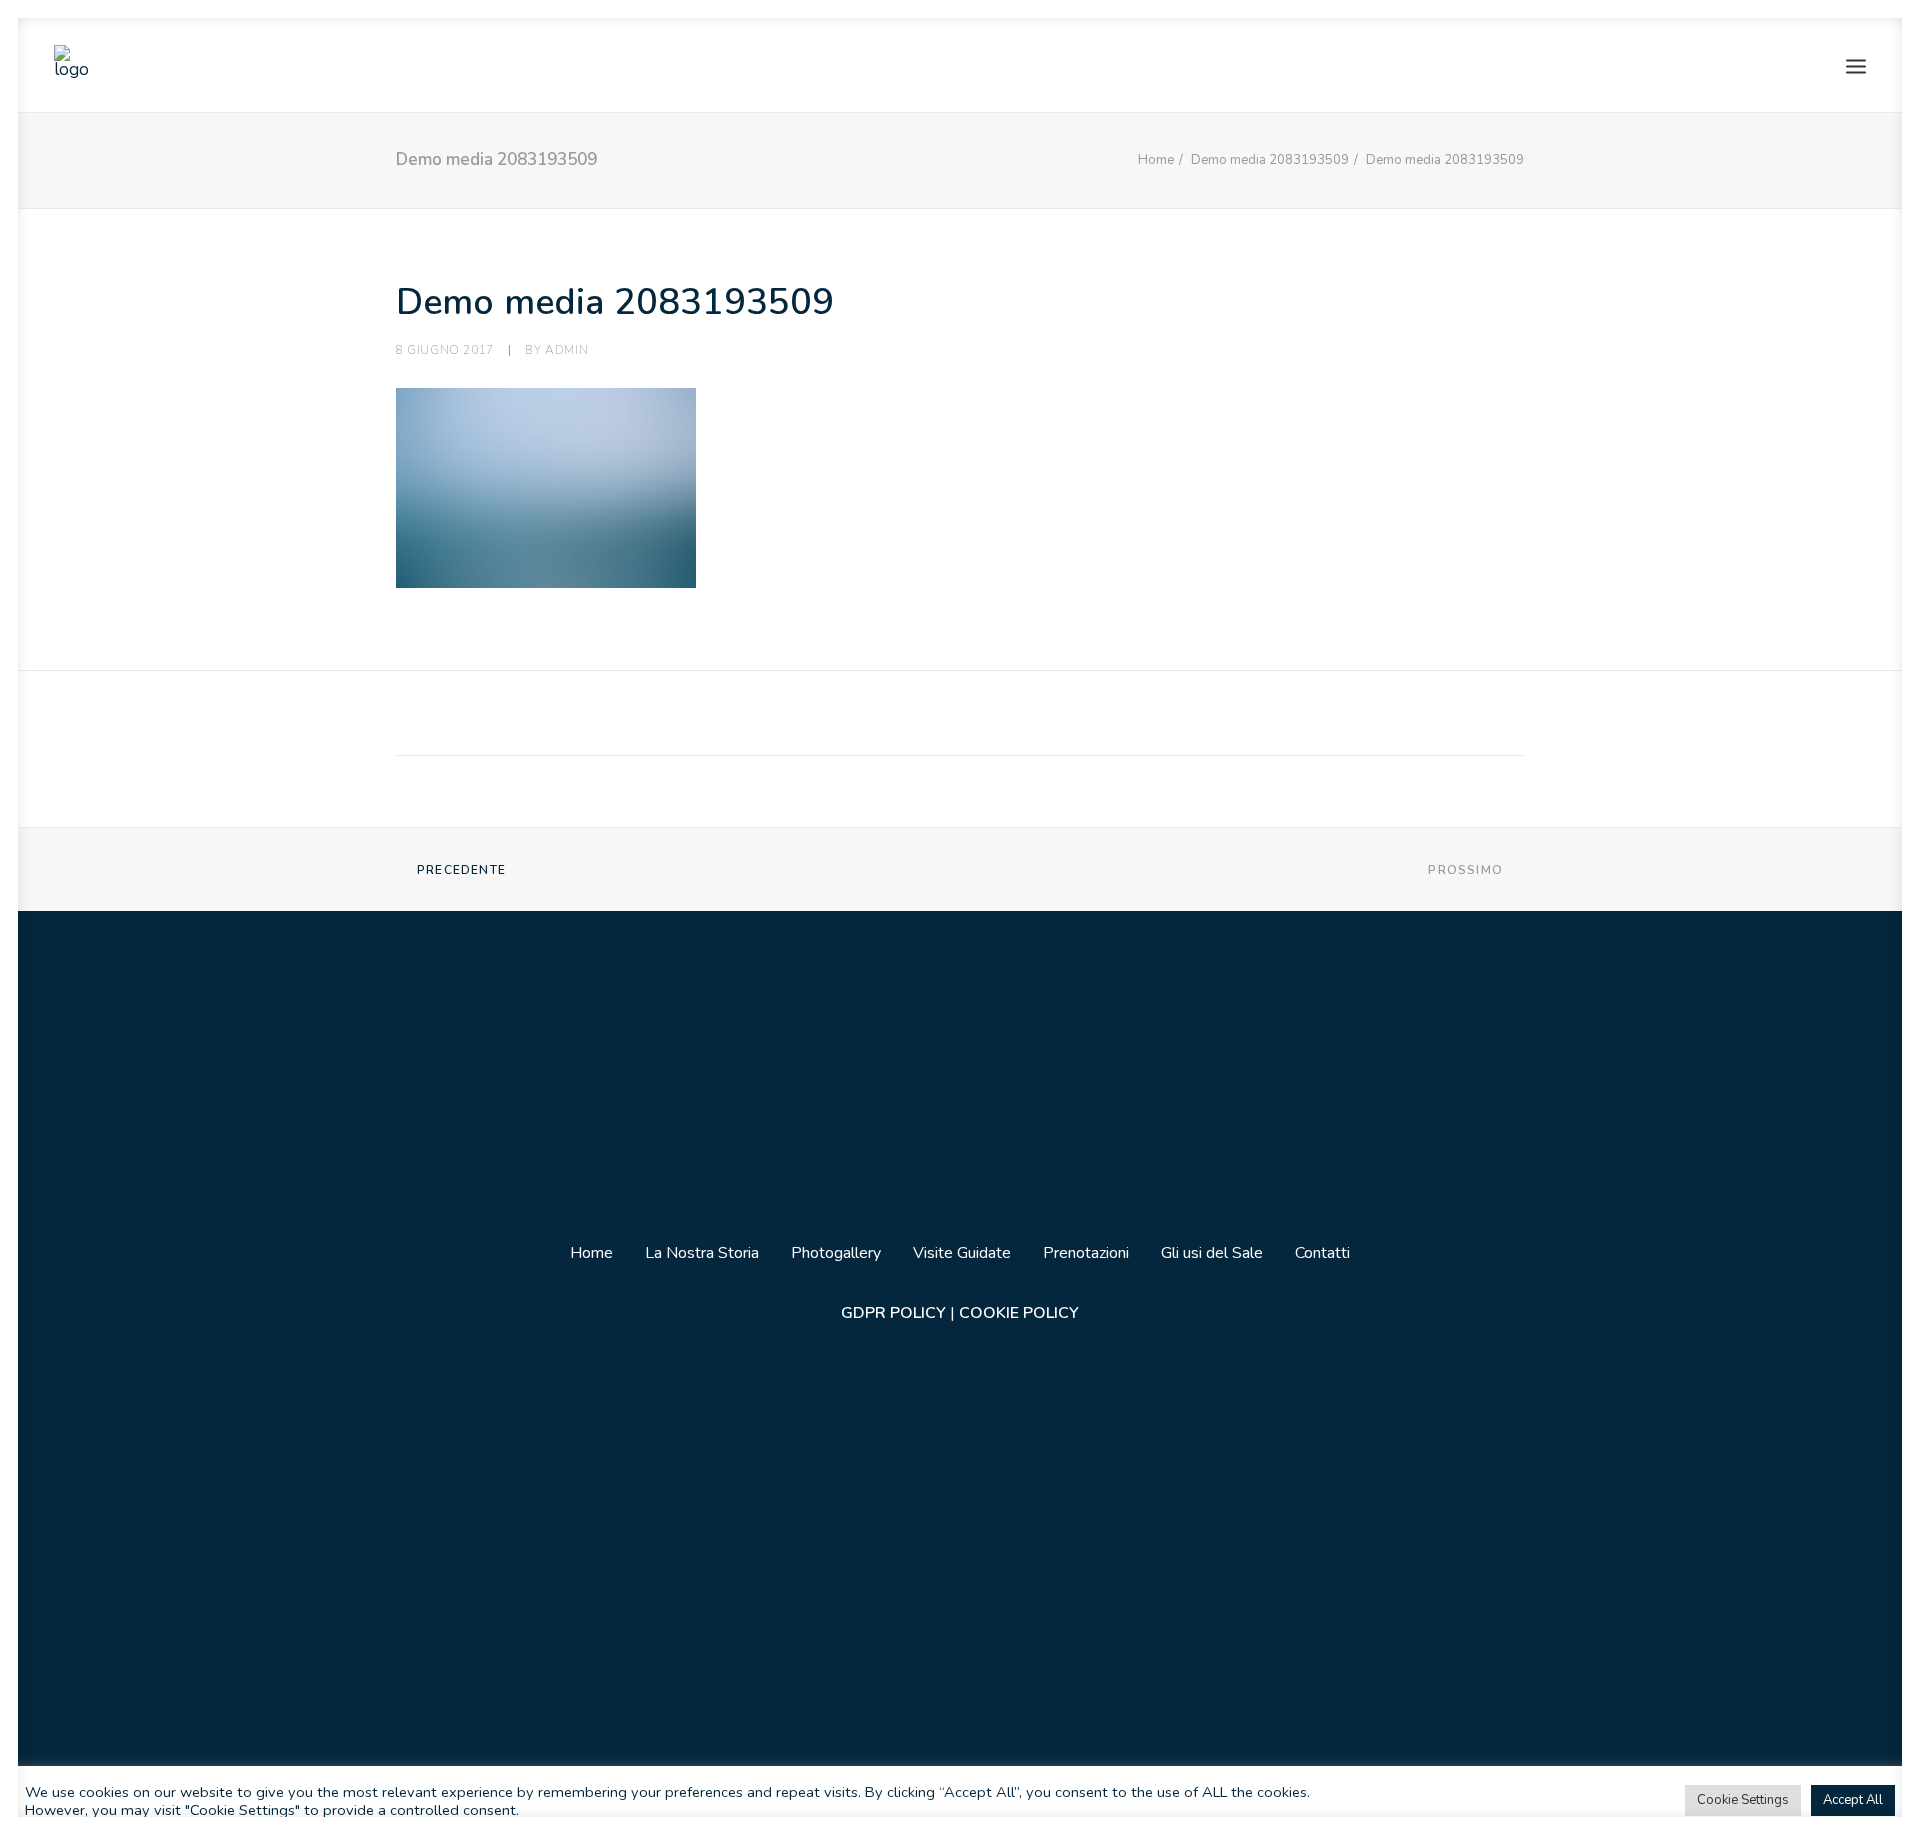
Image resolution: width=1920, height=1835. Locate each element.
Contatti (1322, 1253)
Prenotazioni (1086, 1253)
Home (1156, 160)
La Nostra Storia (702, 1253)
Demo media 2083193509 (1270, 160)
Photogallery (836, 1253)
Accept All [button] (1853, 1800)
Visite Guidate (962, 1253)
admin (566, 350)
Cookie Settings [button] (1743, 1800)
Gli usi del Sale (1212, 1253)
